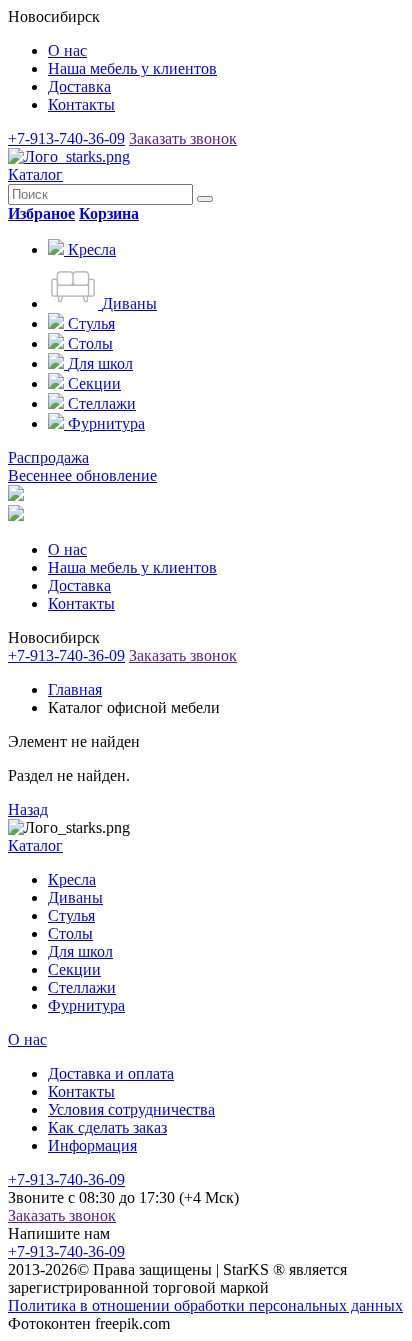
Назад (28, 809)
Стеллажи (82, 987)
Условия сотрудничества (131, 1109)
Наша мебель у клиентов (132, 68)
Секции (74, 969)
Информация (92, 1145)
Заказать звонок (183, 138)
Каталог (35, 174)
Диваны (75, 897)
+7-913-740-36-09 (66, 138)
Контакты (81, 104)
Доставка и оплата (111, 1073)
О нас (67, 50)
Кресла (72, 879)
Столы (70, 933)
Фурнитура (86, 1005)
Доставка (79, 86)
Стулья (71, 915)
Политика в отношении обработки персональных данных (205, 1305)
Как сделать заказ (107, 1127)
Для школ (80, 951)
